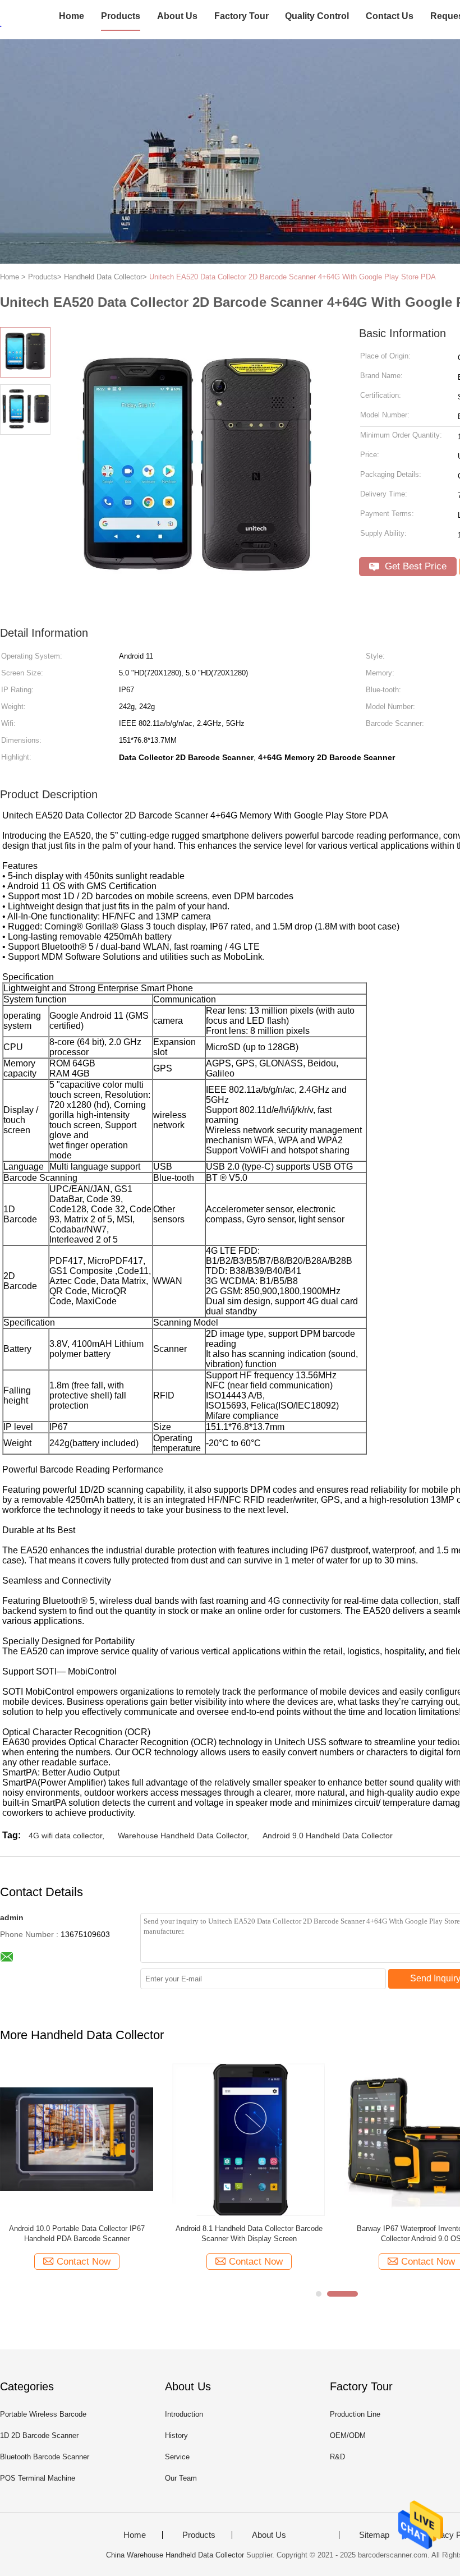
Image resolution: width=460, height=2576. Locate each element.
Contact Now (147, 2262)
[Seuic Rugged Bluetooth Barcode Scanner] (312, 2139)
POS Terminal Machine (38, 2478)
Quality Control (317, 16)
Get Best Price (414, 566)
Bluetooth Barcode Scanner (45, 2457)
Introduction (184, 2414)
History (176, 2435)
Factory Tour (242, 16)
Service (177, 2457)
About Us (177, 16)
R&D (337, 2457)
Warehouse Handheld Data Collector (182, 1836)
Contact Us (390, 16)
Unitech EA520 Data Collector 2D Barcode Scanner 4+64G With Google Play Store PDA (293, 277)
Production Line (355, 2414)
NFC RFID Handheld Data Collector (140, 2228)
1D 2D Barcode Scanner (39, 2435)
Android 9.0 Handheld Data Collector (328, 1836)
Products (121, 16)
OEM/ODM (348, 2435)
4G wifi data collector (65, 1836)
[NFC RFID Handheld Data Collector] (140, 2139)
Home (72, 16)
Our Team (181, 2478)
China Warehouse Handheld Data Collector (175, 2555)
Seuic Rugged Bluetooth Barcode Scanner (312, 2228)
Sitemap (374, 2535)
